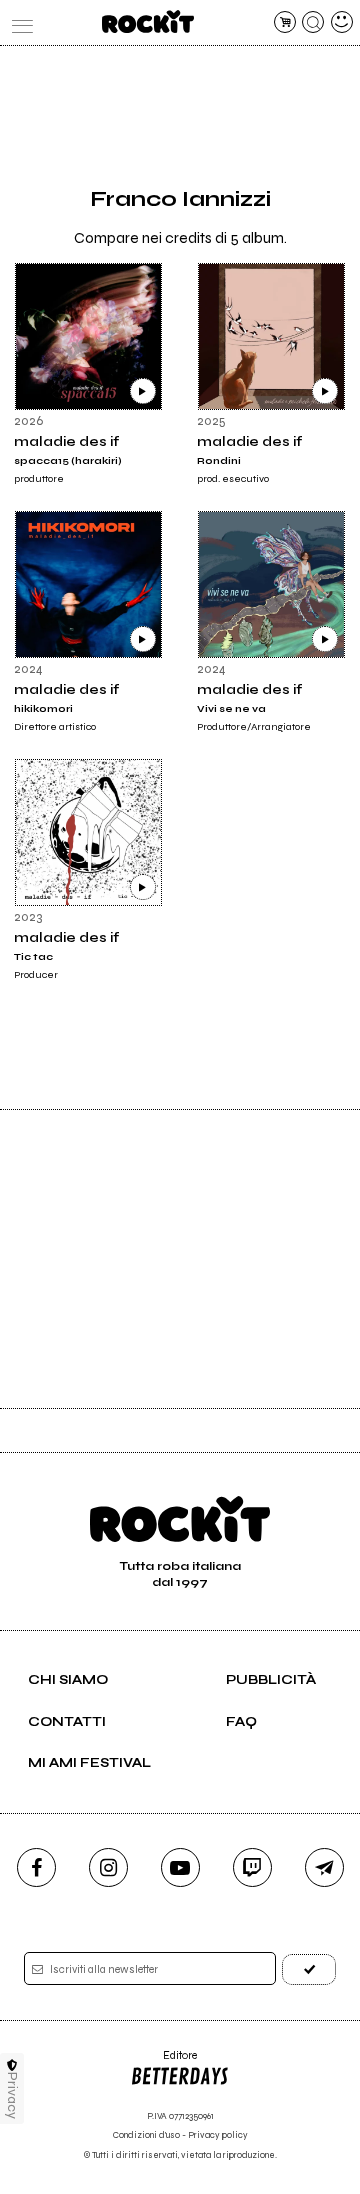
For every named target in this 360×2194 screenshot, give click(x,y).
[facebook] (36, 1867)
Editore (163, 2062)
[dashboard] (342, 22)
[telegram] (324, 1867)
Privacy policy (218, 2135)
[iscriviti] (309, 1969)
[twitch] (252, 1867)
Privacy (12, 2095)
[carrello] (285, 22)
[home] (147, 21)
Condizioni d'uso (146, 2135)
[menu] (18, 22)
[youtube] (180, 1867)
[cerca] (313, 22)
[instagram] (108, 1867)
